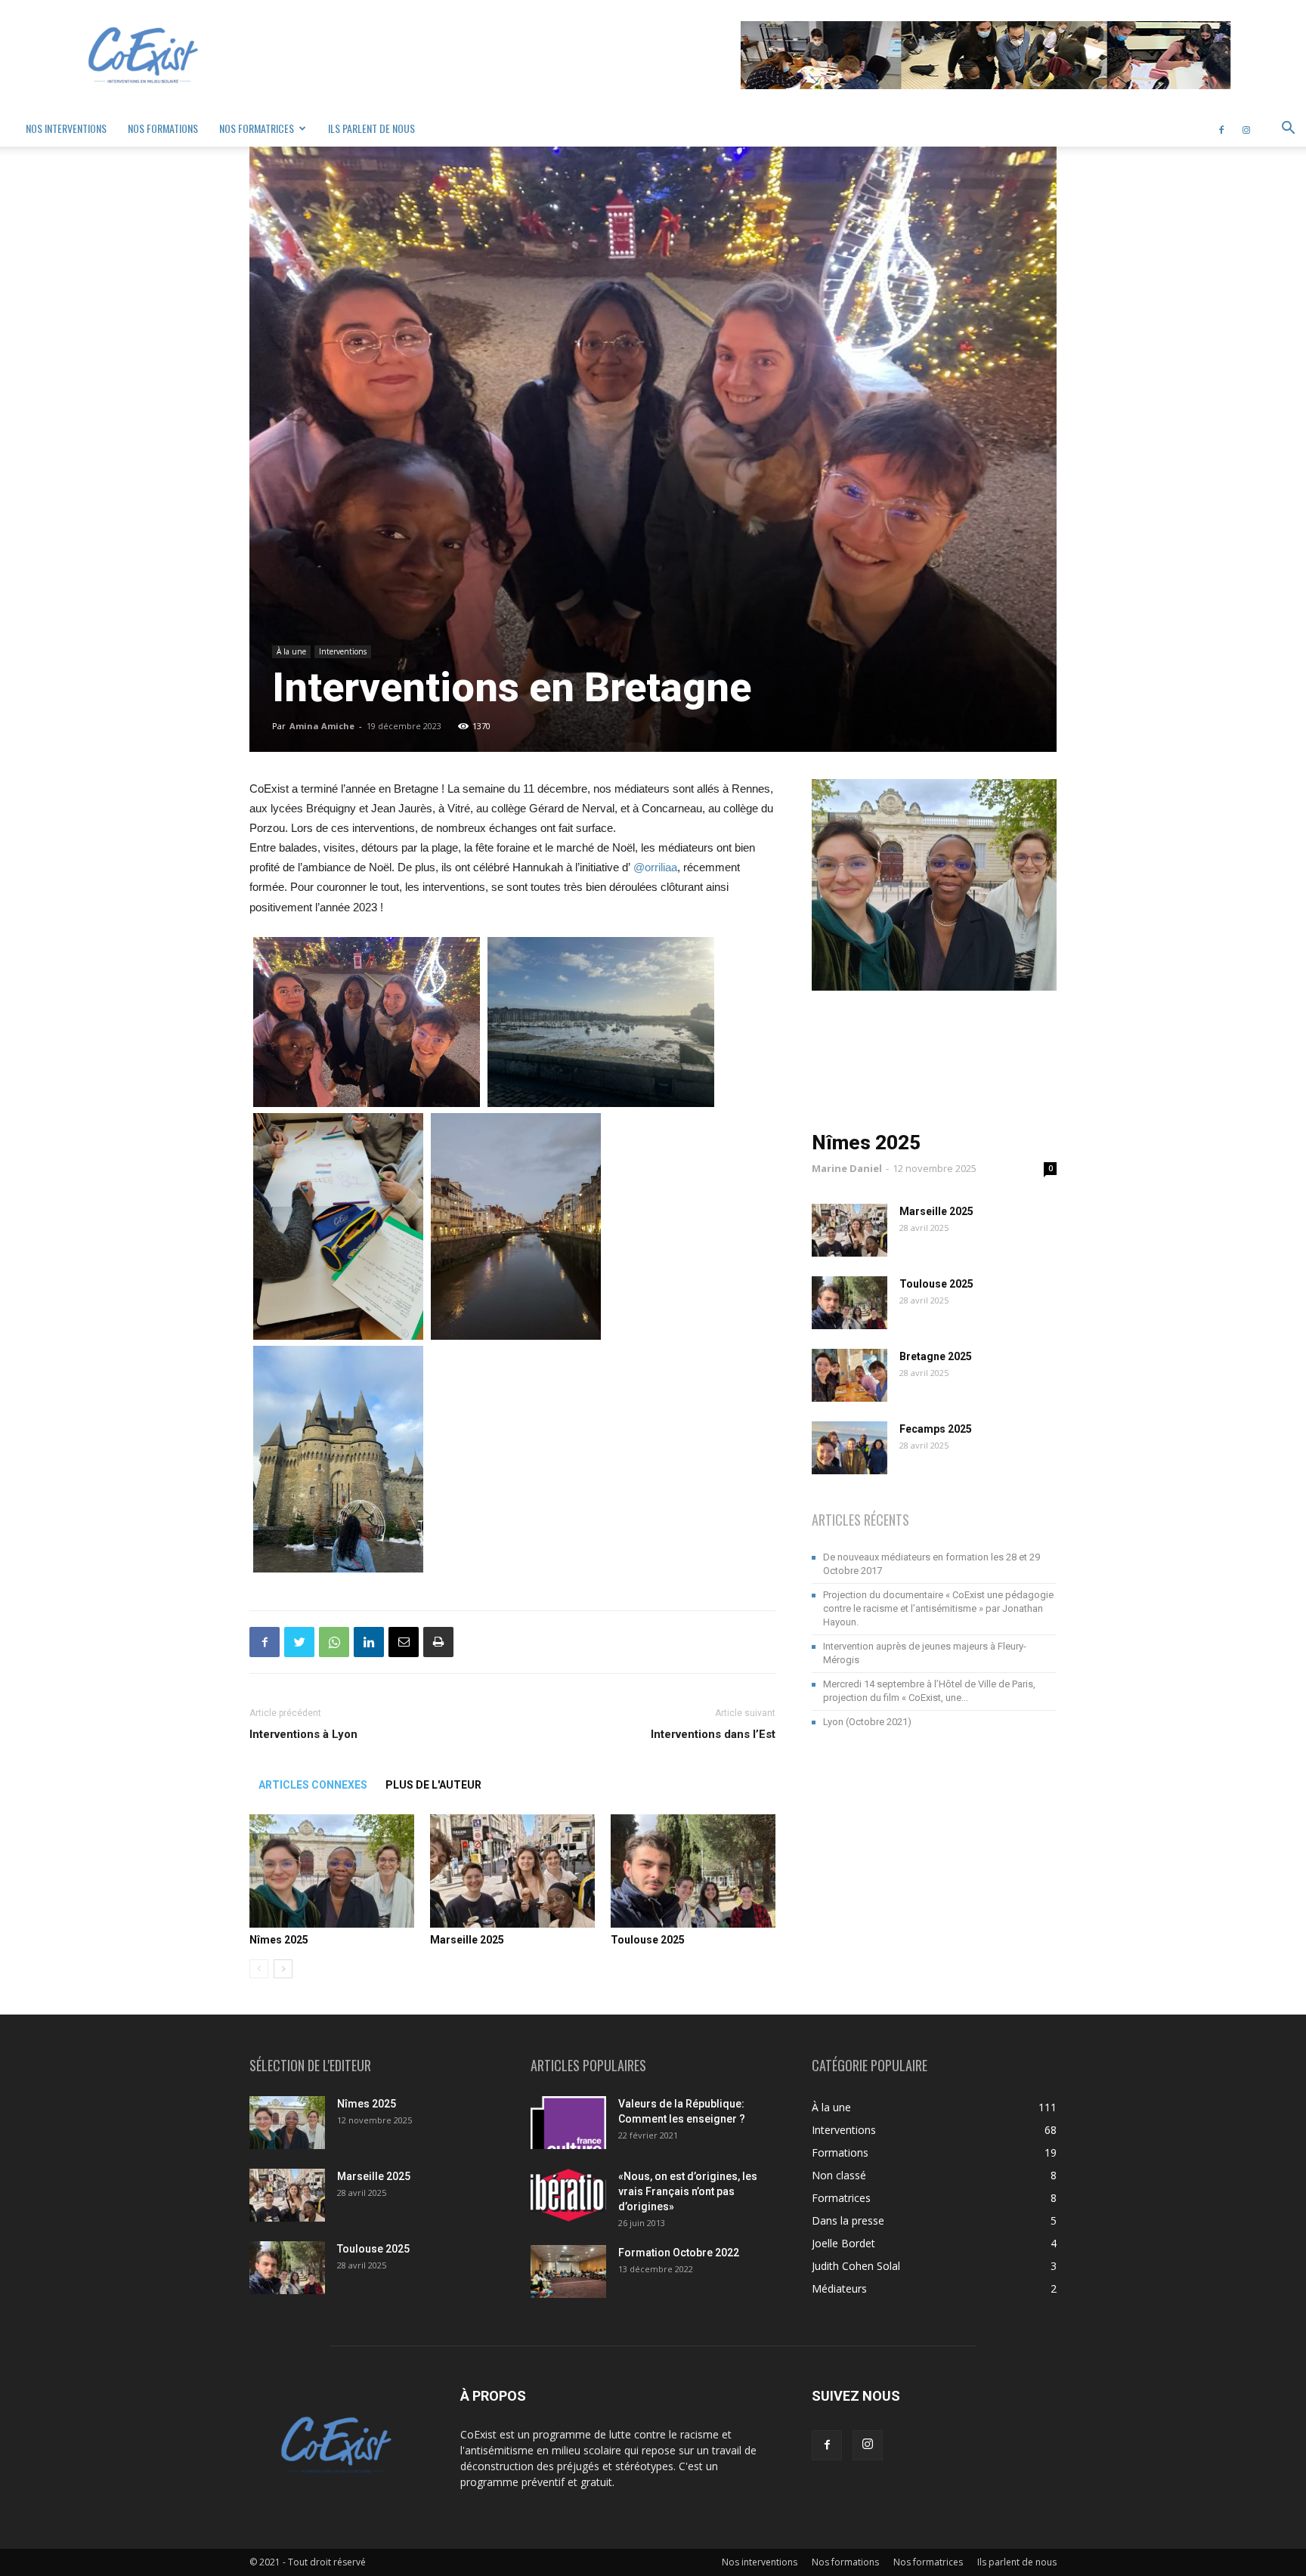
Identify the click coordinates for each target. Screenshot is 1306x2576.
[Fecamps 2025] (850, 1448)
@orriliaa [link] (655, 867)
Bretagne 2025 (936, 1356)
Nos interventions (66, 128)
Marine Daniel (847, 1168)
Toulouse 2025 (648, 1940)
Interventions (343, 651)
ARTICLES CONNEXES (313, 1785)
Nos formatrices (257, 128)
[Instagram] (1246, 128)
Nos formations (163, 128)
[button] (1288, 130)
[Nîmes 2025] (332, 1871)
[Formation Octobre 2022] (568, 2271)
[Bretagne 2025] (850, 1375)
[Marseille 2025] (512, 1871)
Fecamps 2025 (936, 1429)
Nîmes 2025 (279, 1940)
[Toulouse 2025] (693, 1871)
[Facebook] (1221, 128)
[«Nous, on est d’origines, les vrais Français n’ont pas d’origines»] (568, 2195)
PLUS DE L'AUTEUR (433, 1785)
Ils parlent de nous (371, 128)
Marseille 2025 (467, 1940)
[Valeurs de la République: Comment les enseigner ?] (568, 2123)
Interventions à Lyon (303, 1734)
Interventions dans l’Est (713, 1734)
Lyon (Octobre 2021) (867, 1722)
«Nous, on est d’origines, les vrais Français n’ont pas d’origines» (688, 2191)
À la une (291, 651)
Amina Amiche (322, 726)
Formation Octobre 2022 (679, 2253)
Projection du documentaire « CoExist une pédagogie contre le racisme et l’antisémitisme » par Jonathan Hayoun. (938, 1608)
